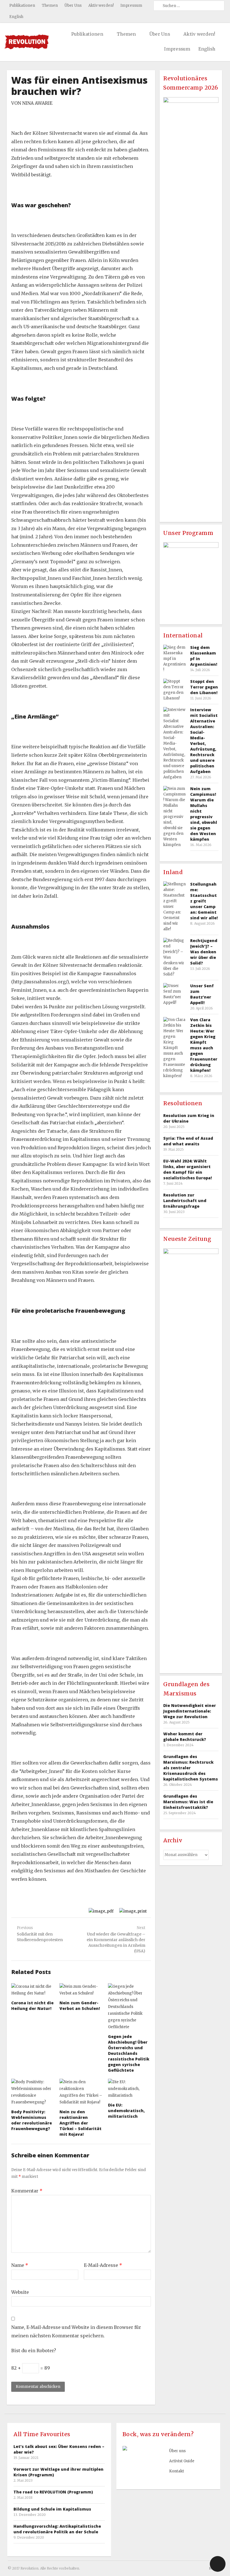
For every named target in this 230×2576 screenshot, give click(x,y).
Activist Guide (182, 2461)
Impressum (131, 5)
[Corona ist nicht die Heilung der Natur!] (33, 1990)
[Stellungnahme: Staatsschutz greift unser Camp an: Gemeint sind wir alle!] (174, 907)
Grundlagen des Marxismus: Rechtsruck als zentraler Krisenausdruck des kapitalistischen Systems (191, 1768)
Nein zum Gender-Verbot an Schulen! (80, 2006)
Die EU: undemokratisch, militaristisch (126, 2111)
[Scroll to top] (218, 2564)
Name (20, 2265)
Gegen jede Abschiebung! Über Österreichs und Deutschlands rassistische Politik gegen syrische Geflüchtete (129, 2053)
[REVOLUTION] (27, 42)
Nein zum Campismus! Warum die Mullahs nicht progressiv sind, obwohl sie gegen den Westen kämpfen (204, 814)
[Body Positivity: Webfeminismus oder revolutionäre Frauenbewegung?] (33, 2092)
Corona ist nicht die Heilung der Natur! (32, 2006)
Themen (50, 5)
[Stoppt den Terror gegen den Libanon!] (174, 690)
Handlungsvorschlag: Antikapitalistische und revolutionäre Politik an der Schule (57, 2529)
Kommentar (27, 2191)
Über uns (177, 2451)
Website (20, 2292)
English (16, 17)
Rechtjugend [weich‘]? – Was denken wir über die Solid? (204, 952)
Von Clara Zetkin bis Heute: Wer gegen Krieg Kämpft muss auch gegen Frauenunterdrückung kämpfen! (204, 1045)
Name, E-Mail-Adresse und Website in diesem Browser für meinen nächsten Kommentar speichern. (76, 2331)
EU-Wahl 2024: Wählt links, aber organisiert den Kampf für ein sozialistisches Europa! (188, 1169)
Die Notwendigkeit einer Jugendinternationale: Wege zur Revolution (190, 1711)
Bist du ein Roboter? (34, 2351)
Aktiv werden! (101, 5)
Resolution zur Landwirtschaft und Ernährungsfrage (185, 1201)
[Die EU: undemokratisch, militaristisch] (129, 2089)
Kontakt (177, 2471)
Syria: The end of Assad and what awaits (188, 1141)
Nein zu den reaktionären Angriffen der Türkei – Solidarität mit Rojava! (81, 2123)
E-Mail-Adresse (103, 2265)
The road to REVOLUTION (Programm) (53, 2492)
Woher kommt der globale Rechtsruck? (185, 1737)
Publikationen (22, 5)
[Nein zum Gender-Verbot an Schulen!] (81, 1990)
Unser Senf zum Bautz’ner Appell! (202, 994)
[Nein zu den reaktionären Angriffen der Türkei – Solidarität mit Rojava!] (81, 2092)
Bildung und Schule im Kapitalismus (52, 2509)
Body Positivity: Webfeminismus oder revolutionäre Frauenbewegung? (32, 2120)
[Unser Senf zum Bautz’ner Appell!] (174, 994)
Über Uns (73, 5)
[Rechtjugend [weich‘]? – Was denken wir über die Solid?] (174, 958)
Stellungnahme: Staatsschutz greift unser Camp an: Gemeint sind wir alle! (204, 901)
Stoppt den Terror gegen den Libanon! (204, 687)
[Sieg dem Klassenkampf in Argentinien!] (174, 659)
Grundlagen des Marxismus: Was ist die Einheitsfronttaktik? (188, 1802)
